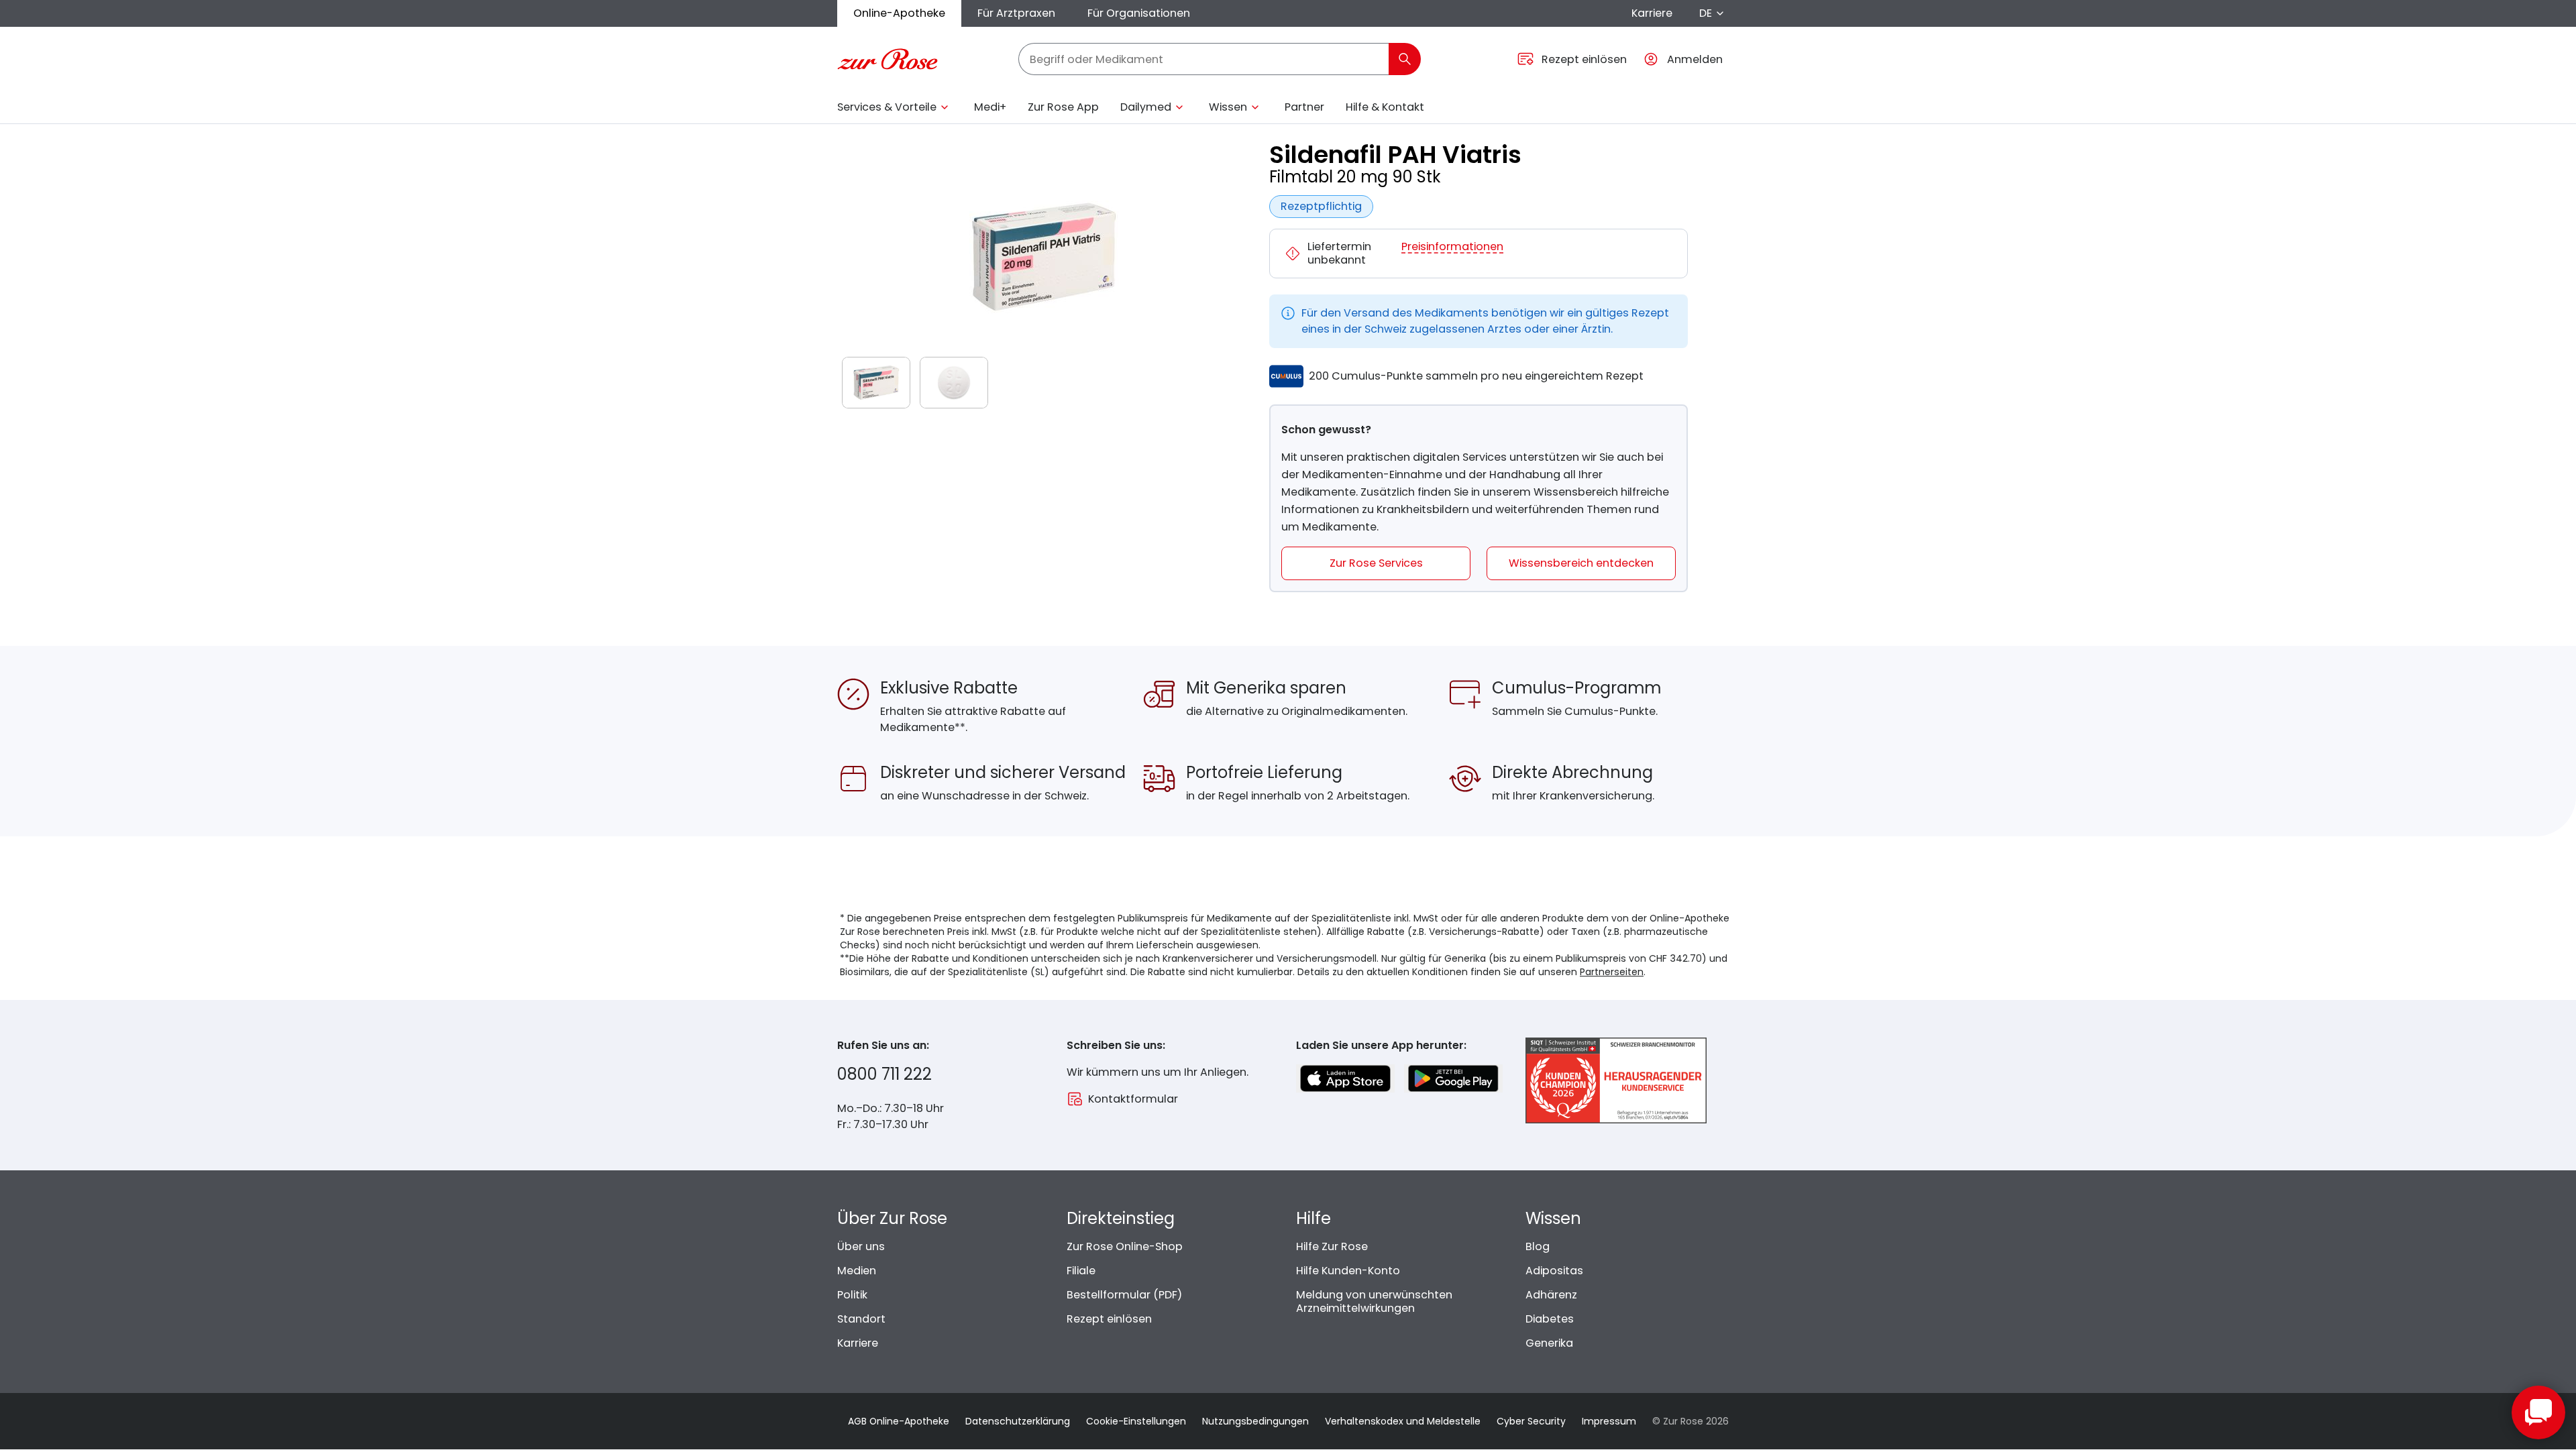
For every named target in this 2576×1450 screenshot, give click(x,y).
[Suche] (1405, 59)
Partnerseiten (1612, 972)
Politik (852, 1295)
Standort (861, 1319)
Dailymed (1146, 107)
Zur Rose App (1063, 107)
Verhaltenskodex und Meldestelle (1403, 1421)
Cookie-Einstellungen (1136, 1421)
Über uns (861, 1246)
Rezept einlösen (1109, 1319)
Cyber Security (1531, 1421)
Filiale (1081, 1271)
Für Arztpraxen (1016, 13)
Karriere (1652, 13)
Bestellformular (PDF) (1124, 1295)
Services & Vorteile (887, 107)
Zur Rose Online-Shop (1125, 1246)
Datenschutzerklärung (1018, 1421)
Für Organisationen (1139, 13)
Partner (1304, 107)
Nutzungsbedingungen (1255, 1421)
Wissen (1228, 107)
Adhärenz (1551, 1295)
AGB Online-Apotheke (899, 1421)
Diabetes (1550, 1319)
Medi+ (990, 107)
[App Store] (1345, 1078)
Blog (1538, 1246)
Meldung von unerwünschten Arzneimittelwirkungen (1374, 1301)
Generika (1549, 1343)
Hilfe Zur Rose (1332, 1246)
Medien (857, 1271)
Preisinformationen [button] (1452, 247)
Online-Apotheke (899, 13)
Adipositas (1554, 1271)
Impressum (1609, 1421)
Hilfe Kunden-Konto (1348, 1271)
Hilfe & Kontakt (1385, 107)
